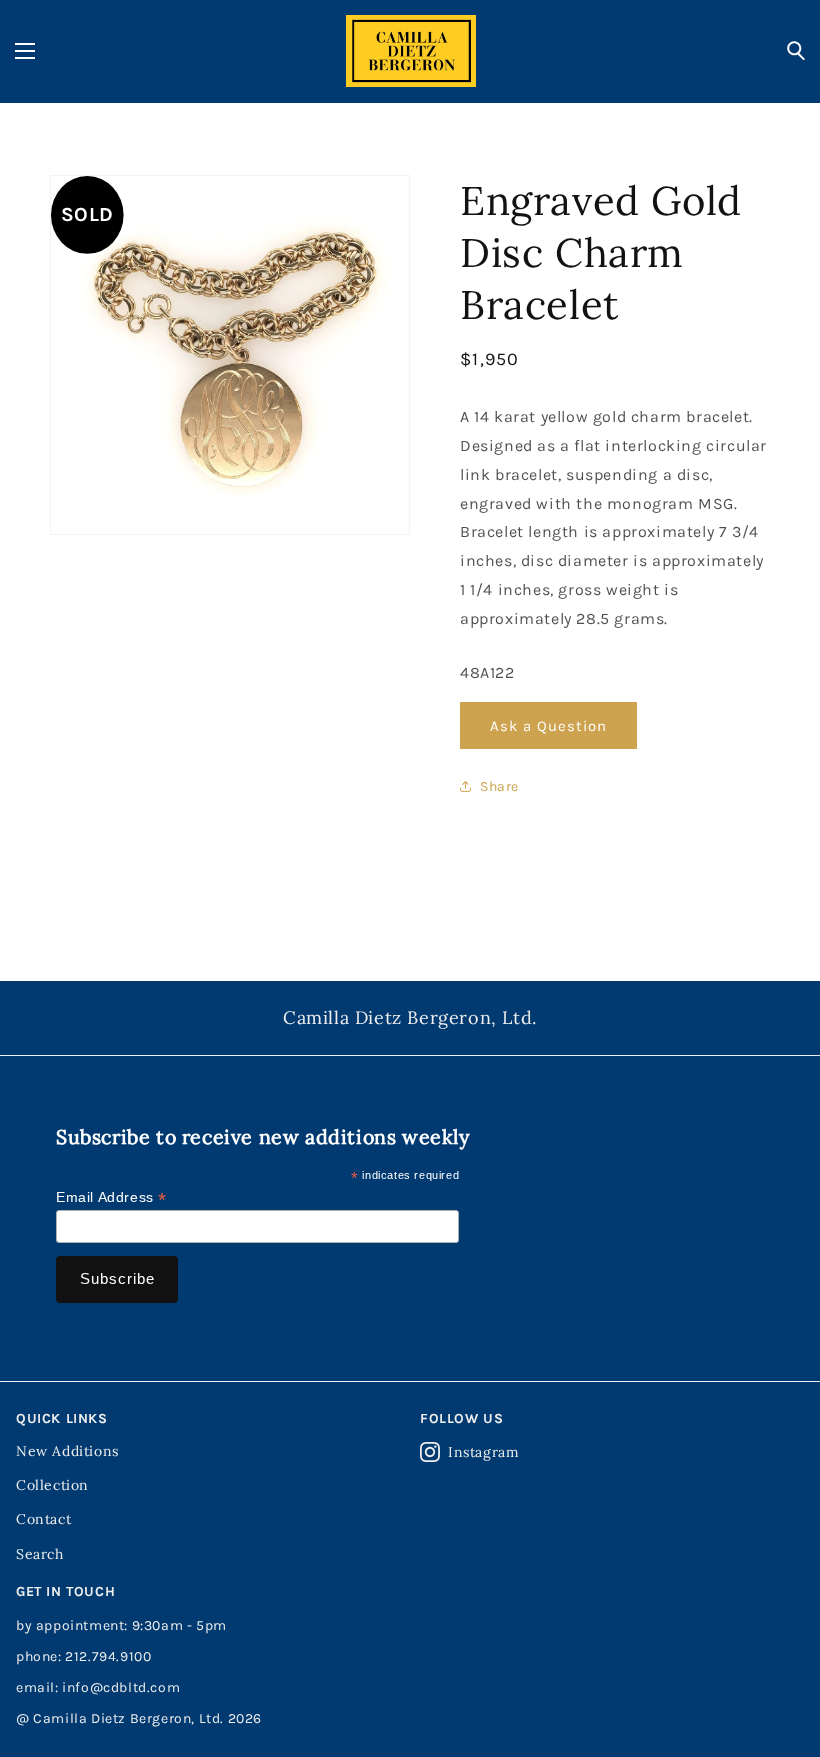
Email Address (111, 1197)
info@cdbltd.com (121, 1687)
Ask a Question (548, 726)
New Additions (67, 1451)
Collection (52, 1485)
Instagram (483, 1452)
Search (40, 1554)
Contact (43, 1519)
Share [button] (499, 786)
